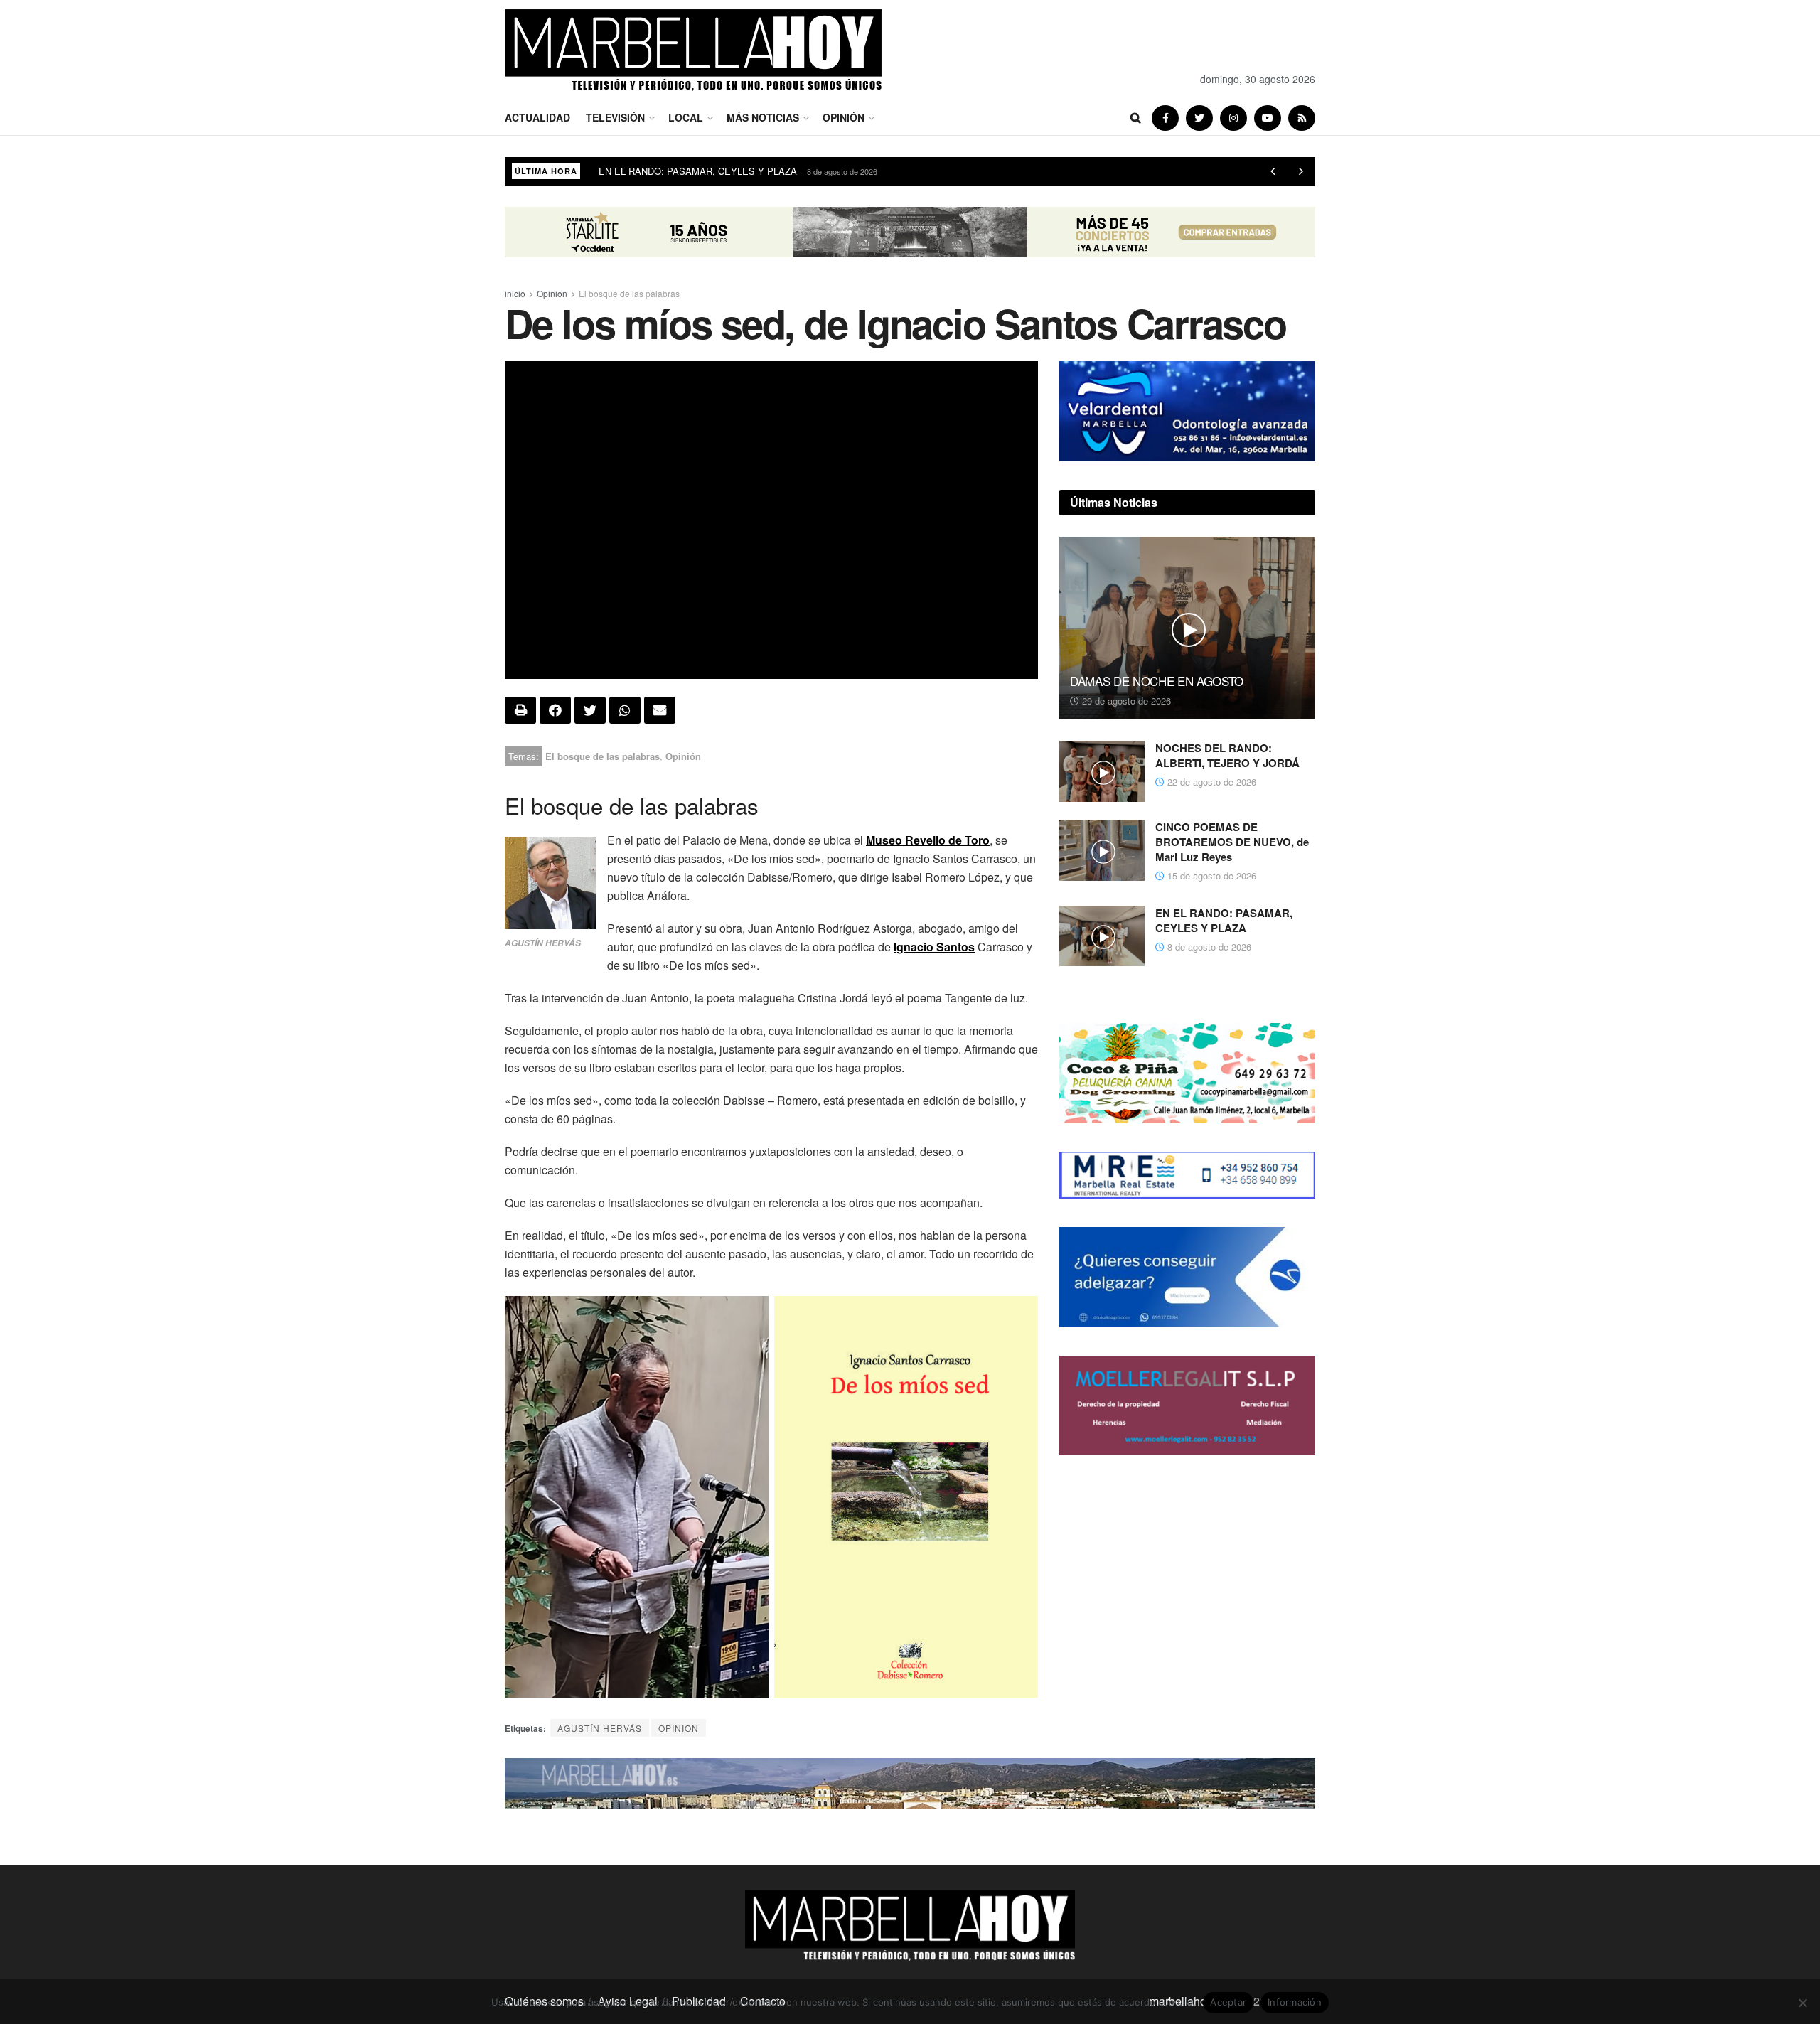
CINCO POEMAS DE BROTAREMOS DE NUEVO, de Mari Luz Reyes (1232, 842)
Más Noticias (763, 117)
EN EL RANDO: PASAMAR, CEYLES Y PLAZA (1224, 920)
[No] (1802, 2003)
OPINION (679, 1728)
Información (1295, 2002)
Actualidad (537, 117)
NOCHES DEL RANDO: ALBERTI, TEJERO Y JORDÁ (1227, 755)
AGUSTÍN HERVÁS (600, 1728)
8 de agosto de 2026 (1208, 947)
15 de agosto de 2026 (1210, 876)
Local (686, 117)
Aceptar (1228, 2002)
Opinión (844, 117)
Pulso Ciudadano (633, 171)
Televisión (615, 117)
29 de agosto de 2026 (1125, 701)
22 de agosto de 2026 (1210, 782)
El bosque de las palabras (629, 293)
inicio (515, 293)
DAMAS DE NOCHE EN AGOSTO (1157, 681)
